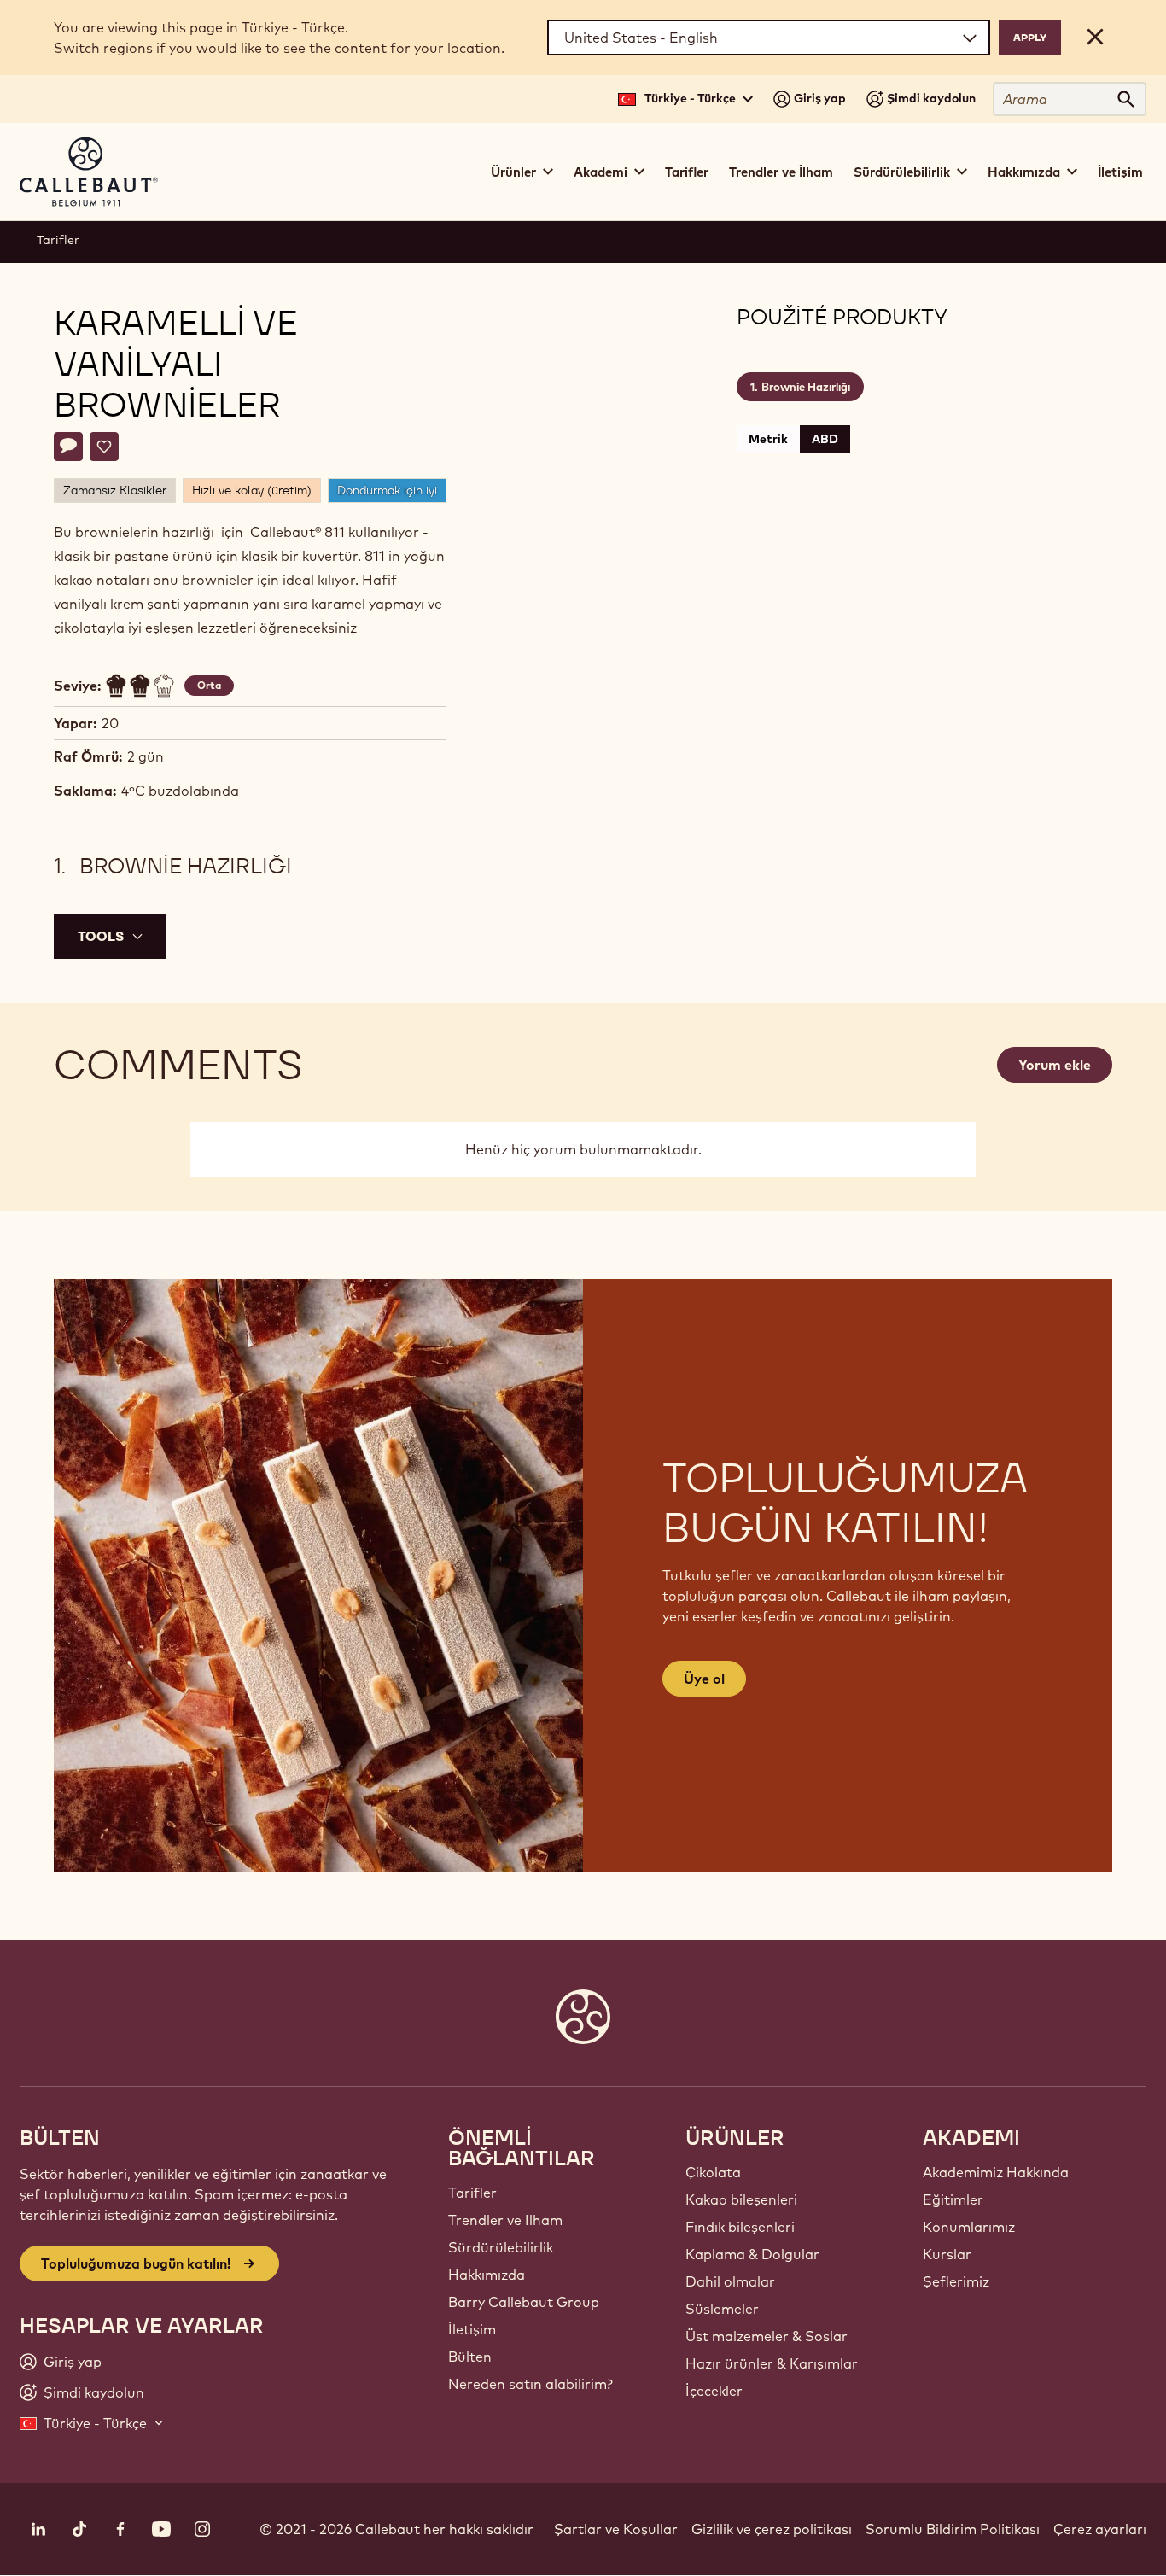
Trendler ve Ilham (505, 2220)
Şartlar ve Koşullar (616, 2529)
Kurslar (947, 2254)
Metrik (768, 439)
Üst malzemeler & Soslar (767, 2336)
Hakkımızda (487, 2275)
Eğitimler (953, 2199)
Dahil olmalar (730, 2281)
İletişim (1120, 172)
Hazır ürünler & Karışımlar (772, 2363)
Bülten (470, 2357)
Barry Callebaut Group (524, 2302)
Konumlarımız (969, 2227)
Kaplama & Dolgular (752, 2254)
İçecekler (714, 2391)
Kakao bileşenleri (741, 2199)
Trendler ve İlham (781, 172)
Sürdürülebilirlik (501, 2247)
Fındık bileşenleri (740, 2227)
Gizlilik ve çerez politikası (772, 2529)
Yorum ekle (1055, 1065)
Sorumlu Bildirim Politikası (953, 2529)
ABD (825, 439)
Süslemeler (722, 2309)
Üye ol (704, 1679)
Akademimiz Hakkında (996, 2172)
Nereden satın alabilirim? (531, 2384)
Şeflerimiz (956, 2281)
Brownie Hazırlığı (806, 387)
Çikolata (713, 2172)
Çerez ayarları (1100, 2529)
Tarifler (687, 172)
